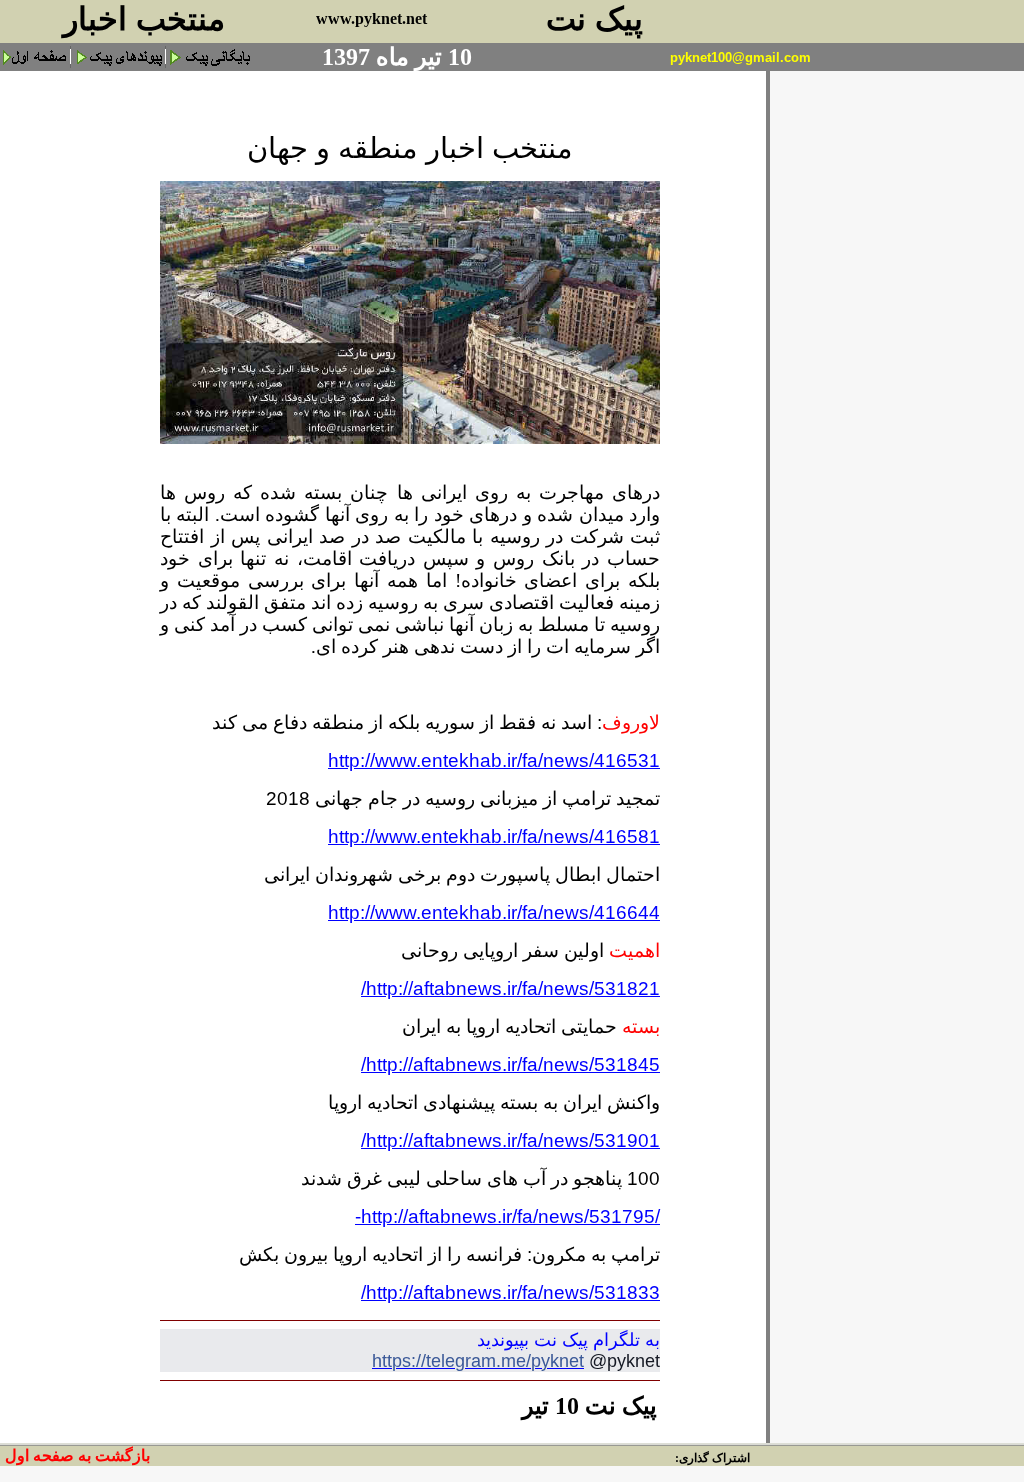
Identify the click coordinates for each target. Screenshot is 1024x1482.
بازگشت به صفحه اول (77, 1455)
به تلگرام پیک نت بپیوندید (568, 1340)
